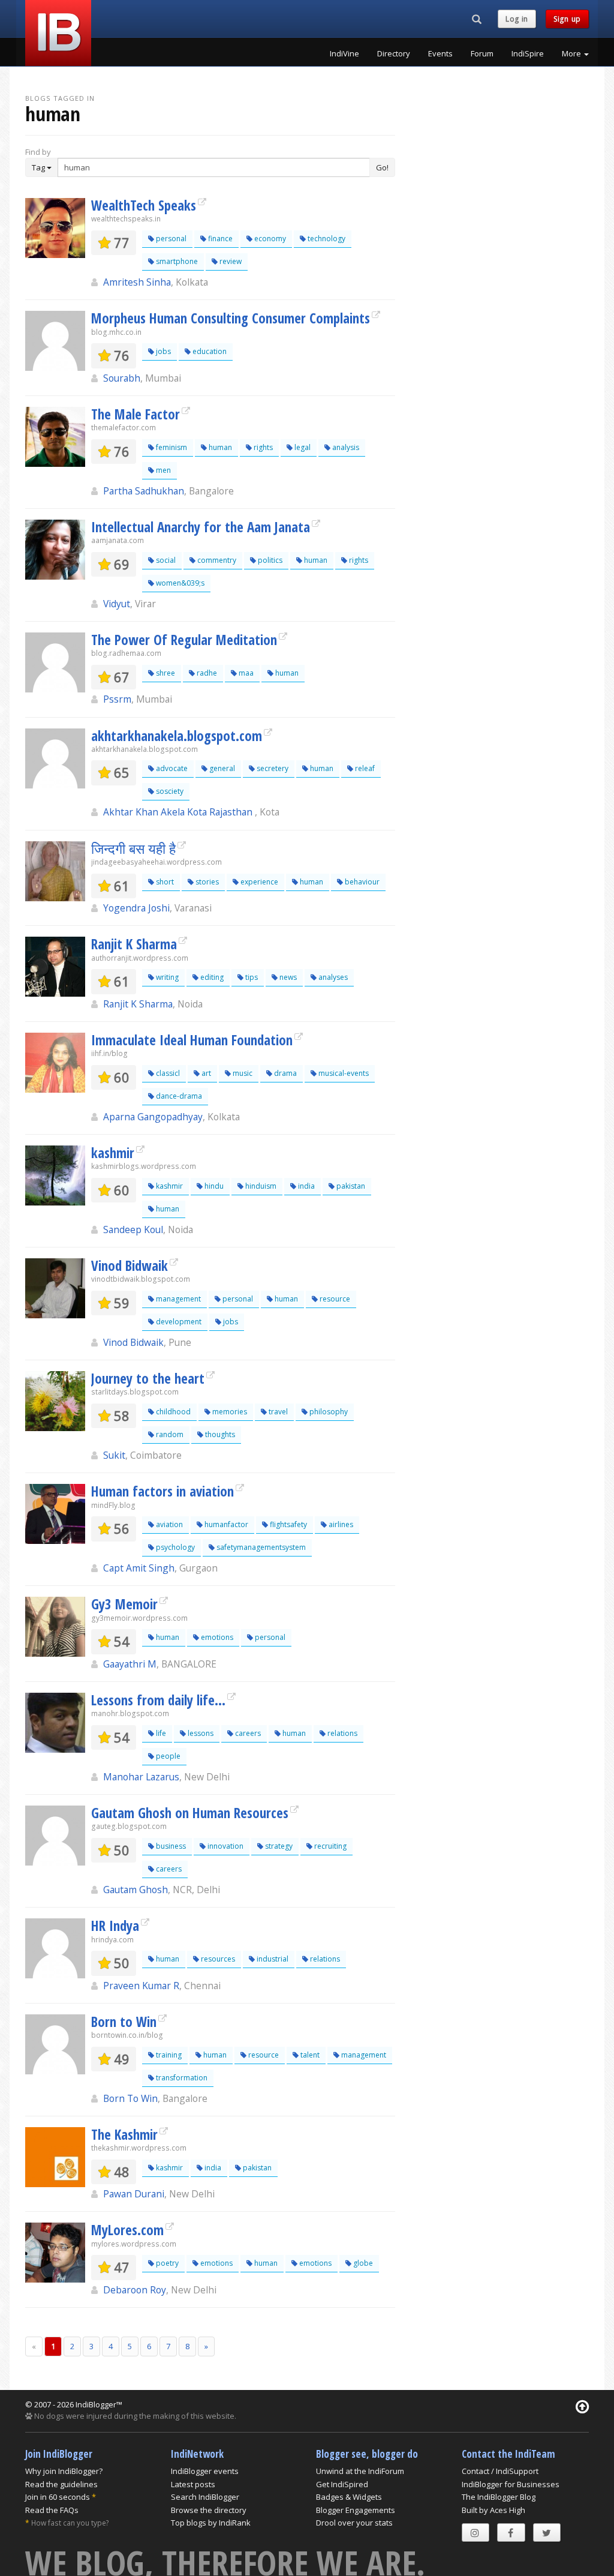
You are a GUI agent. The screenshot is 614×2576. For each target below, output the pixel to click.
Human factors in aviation (162, 1491)
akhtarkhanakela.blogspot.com (177, 736)
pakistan (350, 1186)
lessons (200, 1733)
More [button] (572, 53)
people (167, 1756)
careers (247, 1733)
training (168, 2055)
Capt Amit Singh (139, 1568)
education (209, 351)
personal (170, 239)
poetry (166, 2263)
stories (206, 882)
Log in (517, 19)
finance (219, 239)
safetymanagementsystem (260, 1547)
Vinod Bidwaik (130, 1265)
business (170, 1846)
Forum (482, 53)
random (169, 1434)
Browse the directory (209, 2510)
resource (334, 1299)
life (160, 1733)
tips (251, 977)
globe (362, 2263)
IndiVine (344, 53)
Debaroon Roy (135, 2290)
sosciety (169, 791)
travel (277, 1412)
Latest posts (193, 2484)
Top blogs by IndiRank (211, 2523)
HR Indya (115, 1926)
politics (269, 560)
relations (341, 1733)
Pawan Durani (134, 2194)
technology (326, 239)
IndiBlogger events (205, 2471)
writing (166, 977)
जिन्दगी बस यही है (133, 848)
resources (217, 1959)
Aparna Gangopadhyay (153, 1117)
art (205, 1073)
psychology (174, 1547)
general (221, 768)
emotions (216, 1637)
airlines (340, 1524)
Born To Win (130, 2098)
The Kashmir (124, 2134)
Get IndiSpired (342, 2484)
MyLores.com (127, 2230)
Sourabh (122, 378)
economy (269, 239)
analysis (345, 447)
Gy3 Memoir (124, 1604)
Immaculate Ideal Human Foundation (192, 1040)
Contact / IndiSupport (500, 2471)
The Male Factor (136, 414)
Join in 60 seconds (58, 2497)
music (242, 1073)
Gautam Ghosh (136, 1890)
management (177, 1299)
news (287, 977)
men (162, 470)
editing (211, 977)
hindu (213, 1186)
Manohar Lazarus (141, 1777)
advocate (171, 768)
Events (440, 53)
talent (309, 2055)
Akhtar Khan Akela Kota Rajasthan (179, 812)
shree (165, 673)
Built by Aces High (493, 2510)
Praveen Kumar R (141, 1986)
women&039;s (179, 583)
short (164, 882)
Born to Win (124, 2022)
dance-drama (178, 1096)
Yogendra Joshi (136, 908)
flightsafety (288, 1524)
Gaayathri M (130, 1664)
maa (245, 673)
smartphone (176, 261)
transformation (181, 2078)
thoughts (219, 1434)
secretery (272, 768)
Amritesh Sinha (137, 282)
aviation (168, 1524)
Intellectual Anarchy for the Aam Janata (201, 527)
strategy (278, 1846)
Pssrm (117, 699)
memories (229, 1412)
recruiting (329, 1846)
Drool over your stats (354, 2523)
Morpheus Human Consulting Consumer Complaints (231, 318)
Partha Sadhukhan (144, 491)
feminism (171, 447)
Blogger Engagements (356, 2510)
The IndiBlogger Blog (499, 2497)
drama (285, 1073)
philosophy (328, 1412)
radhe (206, 673)
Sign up (567, 19)
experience (258, 882)
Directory (394, 53)
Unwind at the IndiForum (360, 2471)
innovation (225, 1846)
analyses (332, 977)
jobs (162, 351)
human (219, 447)
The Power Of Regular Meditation (184, 640)
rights (262, 447)
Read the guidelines (61, 2484)
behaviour (361, 882)
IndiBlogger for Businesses (511, 2484)
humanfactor (225, 1524)
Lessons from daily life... (158, 1700)
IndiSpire (528, 53)
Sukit (114, 1455)
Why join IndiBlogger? (64, 2471)
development (178, 1322)
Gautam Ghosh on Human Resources (190, 1813)
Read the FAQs (52, 2510)
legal (302, 447)
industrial (272, 1959)
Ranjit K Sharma (134, 944)
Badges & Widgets (349, 2497)
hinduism (260, 1186)
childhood (172, 1412)
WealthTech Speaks (144, 205)
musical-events (343, 1073)
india (306, 1186)
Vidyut (117, 604)
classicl (167, 1073)
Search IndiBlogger (205, 2497)
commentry (216, 560)
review (230, 261)
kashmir (113, 1153)
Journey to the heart (148, 1378)
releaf (364, 768)
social (165, 560)
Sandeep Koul (133, 1229)
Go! (382, 167)
